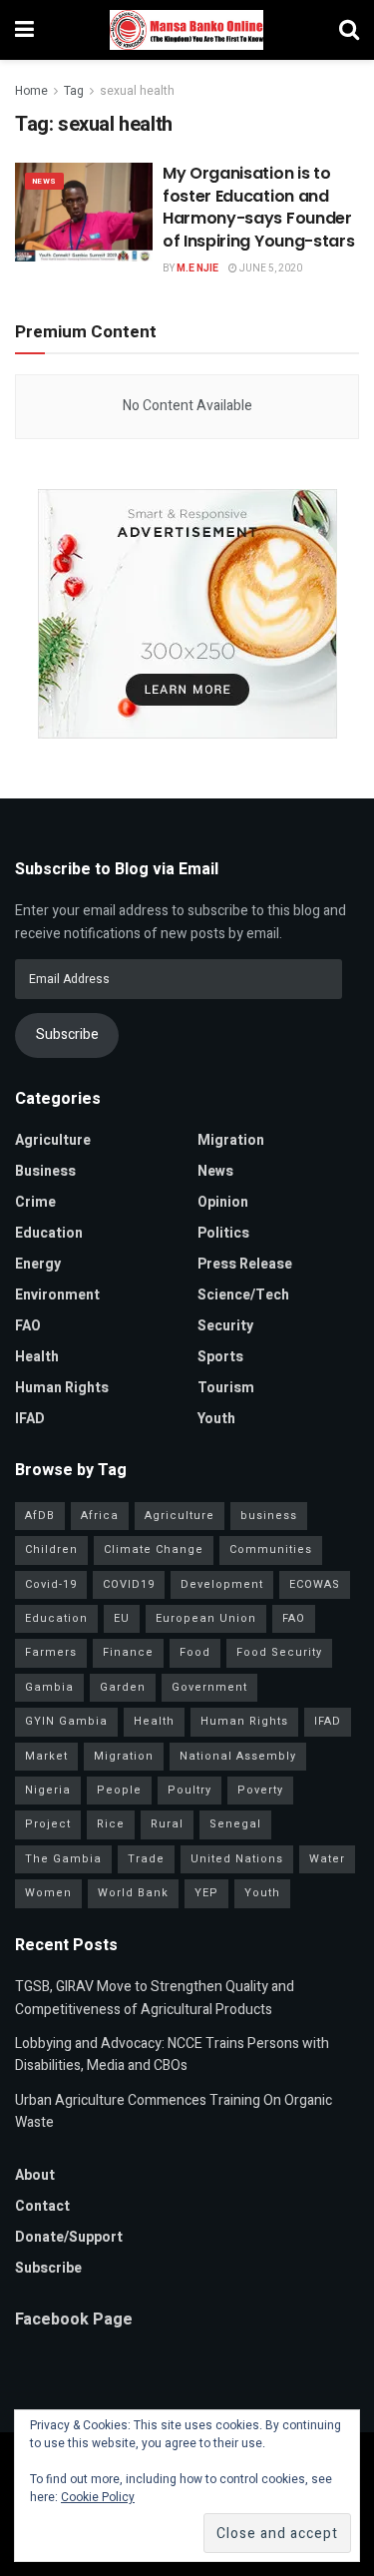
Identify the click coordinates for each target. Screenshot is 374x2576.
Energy (38, 1264)
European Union (206, 1618)
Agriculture (53, 1140)
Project (48, 1824)
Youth (216, 1419)
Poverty (260, 1790)
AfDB (40, 1516)
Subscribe (67, 1034)
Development (222, 1584)
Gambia (49, 1687)
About (35, 2175)
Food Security (279, 1652)
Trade (146, 1859)
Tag (74, 91)
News (44, 181)
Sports (220, 1357)
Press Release (245, 1264)
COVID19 (129, 1584)
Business (45, 1171)
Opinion (223, 1202)
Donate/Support (69, 2237)
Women (48, 1893)
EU (122, 1618)
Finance (128, 1652)
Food (195, 1652)
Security (225, 1326)
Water (327, 1859)
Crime (35, 1202)
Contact (42, 2206)
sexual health (137, 91)
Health (37, 1357)
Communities (271, 1549)
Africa (100, 1516)
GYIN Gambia (66, 1721)
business (269, 1516)
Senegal (235, 1824)
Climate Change (154, 1549)
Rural (167, 1824)
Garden (123, 1687)
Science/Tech (243, 1295)
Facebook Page (74, 2319)
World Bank (133, 1893)
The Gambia (63, 1859)
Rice (111, 1824)
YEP (206, 1893)
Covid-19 (51, 1584)
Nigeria (48, 1790)
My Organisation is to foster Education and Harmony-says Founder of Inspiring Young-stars (258, 207)
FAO (28, 1326)
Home (31, 91)
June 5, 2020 (270, 268)
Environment (57, 1295)
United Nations (237, 1859)
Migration (231, 1140)
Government (209, 1687)
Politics (223, 1233)
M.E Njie (197, 268)
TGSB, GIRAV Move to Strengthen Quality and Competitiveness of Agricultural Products (155, 1998)
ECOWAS (315, 1584)
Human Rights (62, 1388)
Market (46, 1756)
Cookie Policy (98, 2497)
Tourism (226, 1388)
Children (51, 1549)
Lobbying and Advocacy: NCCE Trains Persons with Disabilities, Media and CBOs (172, 2055)
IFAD (30, 1419)
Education (49, 1233)
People (119, 1790)
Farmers (51, 1652)
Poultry (189, 1790)
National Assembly (238, 1756)
